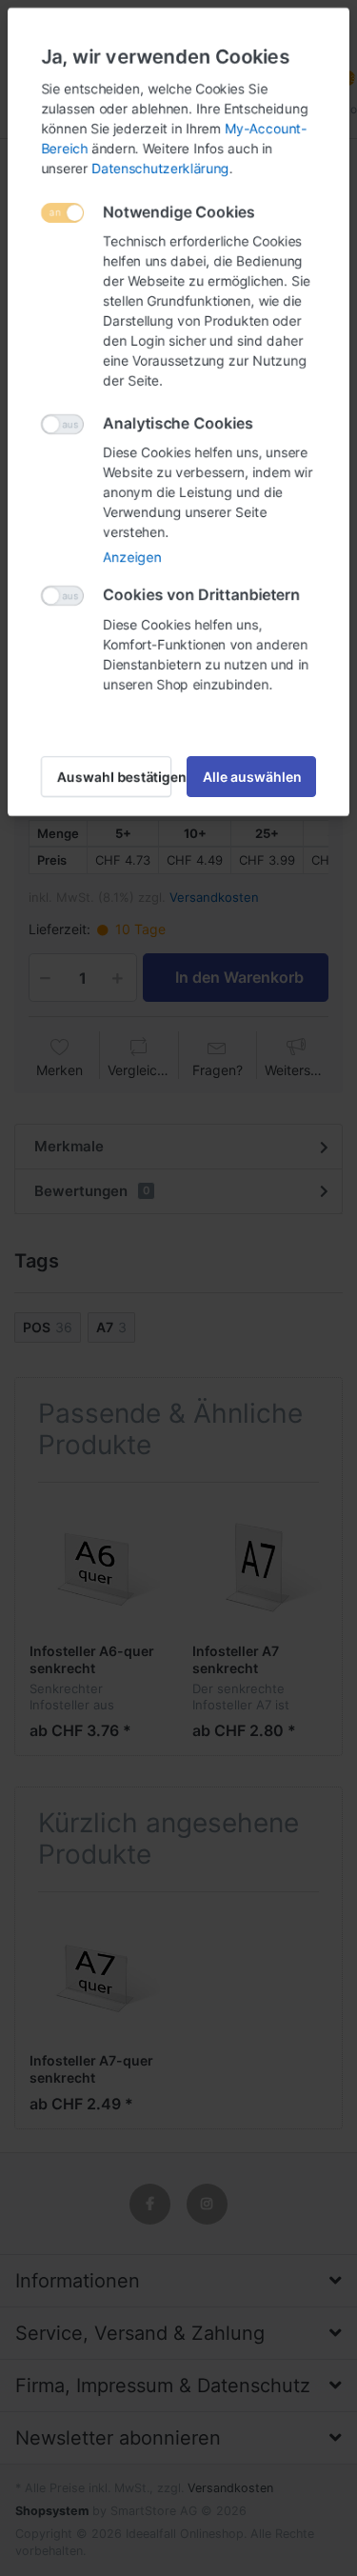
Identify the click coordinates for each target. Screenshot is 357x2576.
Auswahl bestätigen (114, 777)
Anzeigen (132, 557)
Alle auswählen (252, 777)
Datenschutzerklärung (160, 168)
